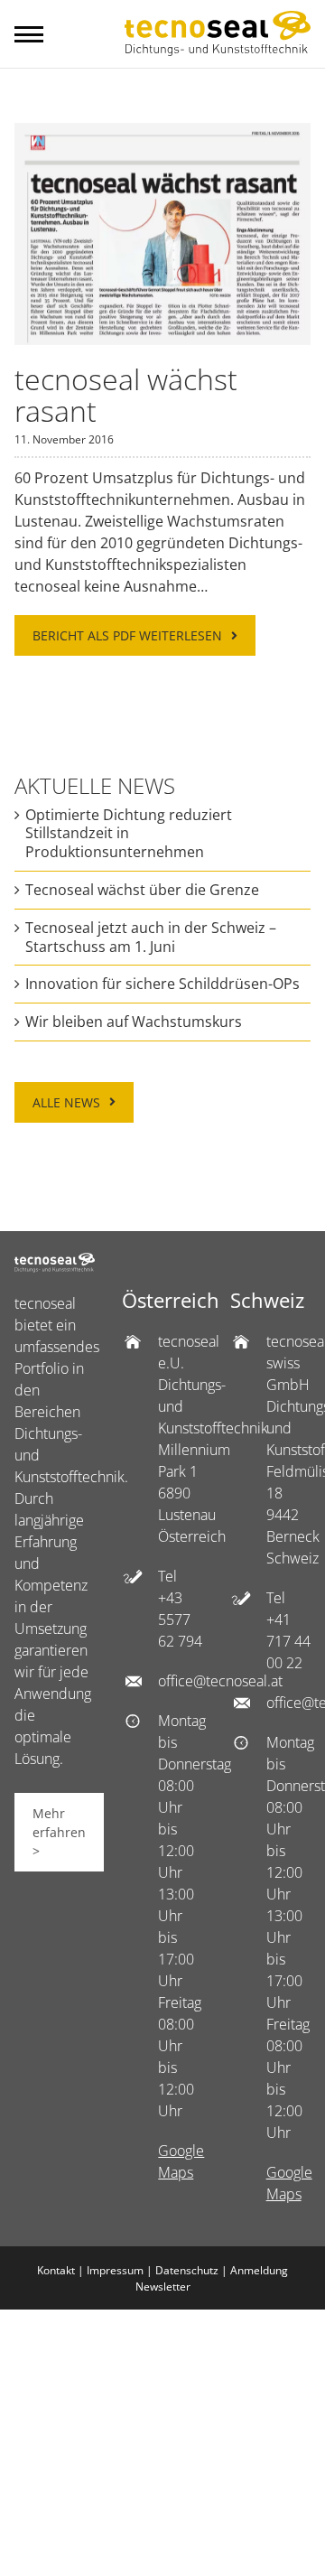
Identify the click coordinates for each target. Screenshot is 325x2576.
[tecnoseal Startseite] (55, 1267)
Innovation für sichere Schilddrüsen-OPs (162, 984)
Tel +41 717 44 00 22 (288, 1630)
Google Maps (180, 2161)
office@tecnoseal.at (180, 1681)
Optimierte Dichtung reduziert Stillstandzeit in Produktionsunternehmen (129, 834)
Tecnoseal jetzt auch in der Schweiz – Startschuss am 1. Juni (151, 937)
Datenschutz (187, 2270)
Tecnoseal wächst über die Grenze (142, 890)
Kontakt (56, 2270)
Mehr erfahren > (59, 1832)
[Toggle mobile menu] (29, 34)
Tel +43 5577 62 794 (180, 1609)
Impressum (115, 2270)
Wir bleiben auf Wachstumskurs (134, 1022)
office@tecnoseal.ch (288, 1703)
